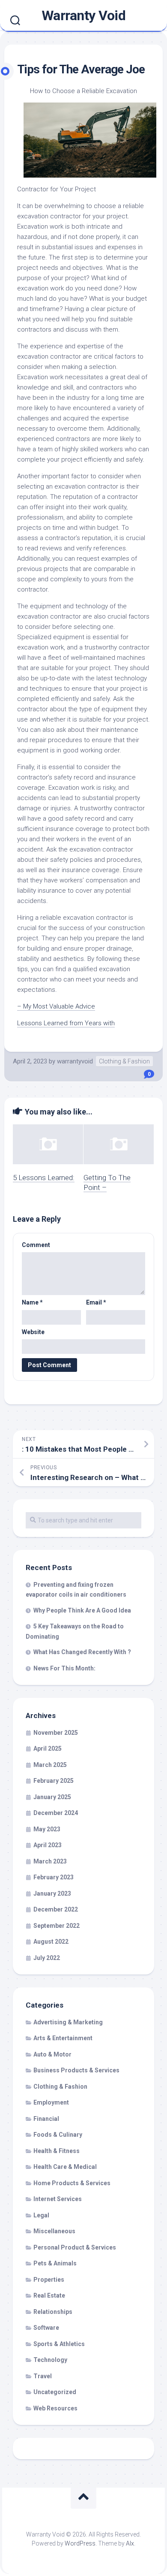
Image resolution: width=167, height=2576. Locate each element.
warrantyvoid (75, 1061)
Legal (41, 2215)
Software (46, 2328)
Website (33, 1332)
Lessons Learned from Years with (66, 1023)
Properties (49, 2280)
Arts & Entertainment (63, 2038)
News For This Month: (64, 1668)
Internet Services (58, 2199)
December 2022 (56, 1909)
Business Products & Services (76, 2070)
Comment (36, 1245)
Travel (43, 2376)
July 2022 (47, 1958)
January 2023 (52, 1893)
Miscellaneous (54, 2231)
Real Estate (49, 2295)
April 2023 (48, 1845)
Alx (130, 2543)
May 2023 (47, 1829)
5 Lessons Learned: (44, 1178)
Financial (46, 2119)
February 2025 (54, 1781)
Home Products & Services (72, 2183)
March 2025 (50, 1765)
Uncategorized (55, 2392)
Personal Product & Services (75, 2247)
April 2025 (48, 1749)
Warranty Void (84, 15)
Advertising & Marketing (68, 2022)
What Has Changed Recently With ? (82, 1652)
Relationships (53, 2312)
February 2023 (54, 1877)
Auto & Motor (52, 2054)
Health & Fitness (57, 2151)
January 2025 (52, 1797)
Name (32, 1302)
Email (96, 1302)
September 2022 (57, 1926)
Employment (51, 2102)
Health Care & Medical (65, 2167)
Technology (50, 2360)
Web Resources (55, 2408)
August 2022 (51, 1942)
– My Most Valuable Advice (56, 1006)
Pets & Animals (55, 2263)
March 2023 (50, 1861)
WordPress (80, 2543)
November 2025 (56, 1733)
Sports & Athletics (59, 2344)
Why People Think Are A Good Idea (82, 1610)
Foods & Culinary (58, 2135)
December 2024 (56, 1813)
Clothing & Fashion (124, 1061)
